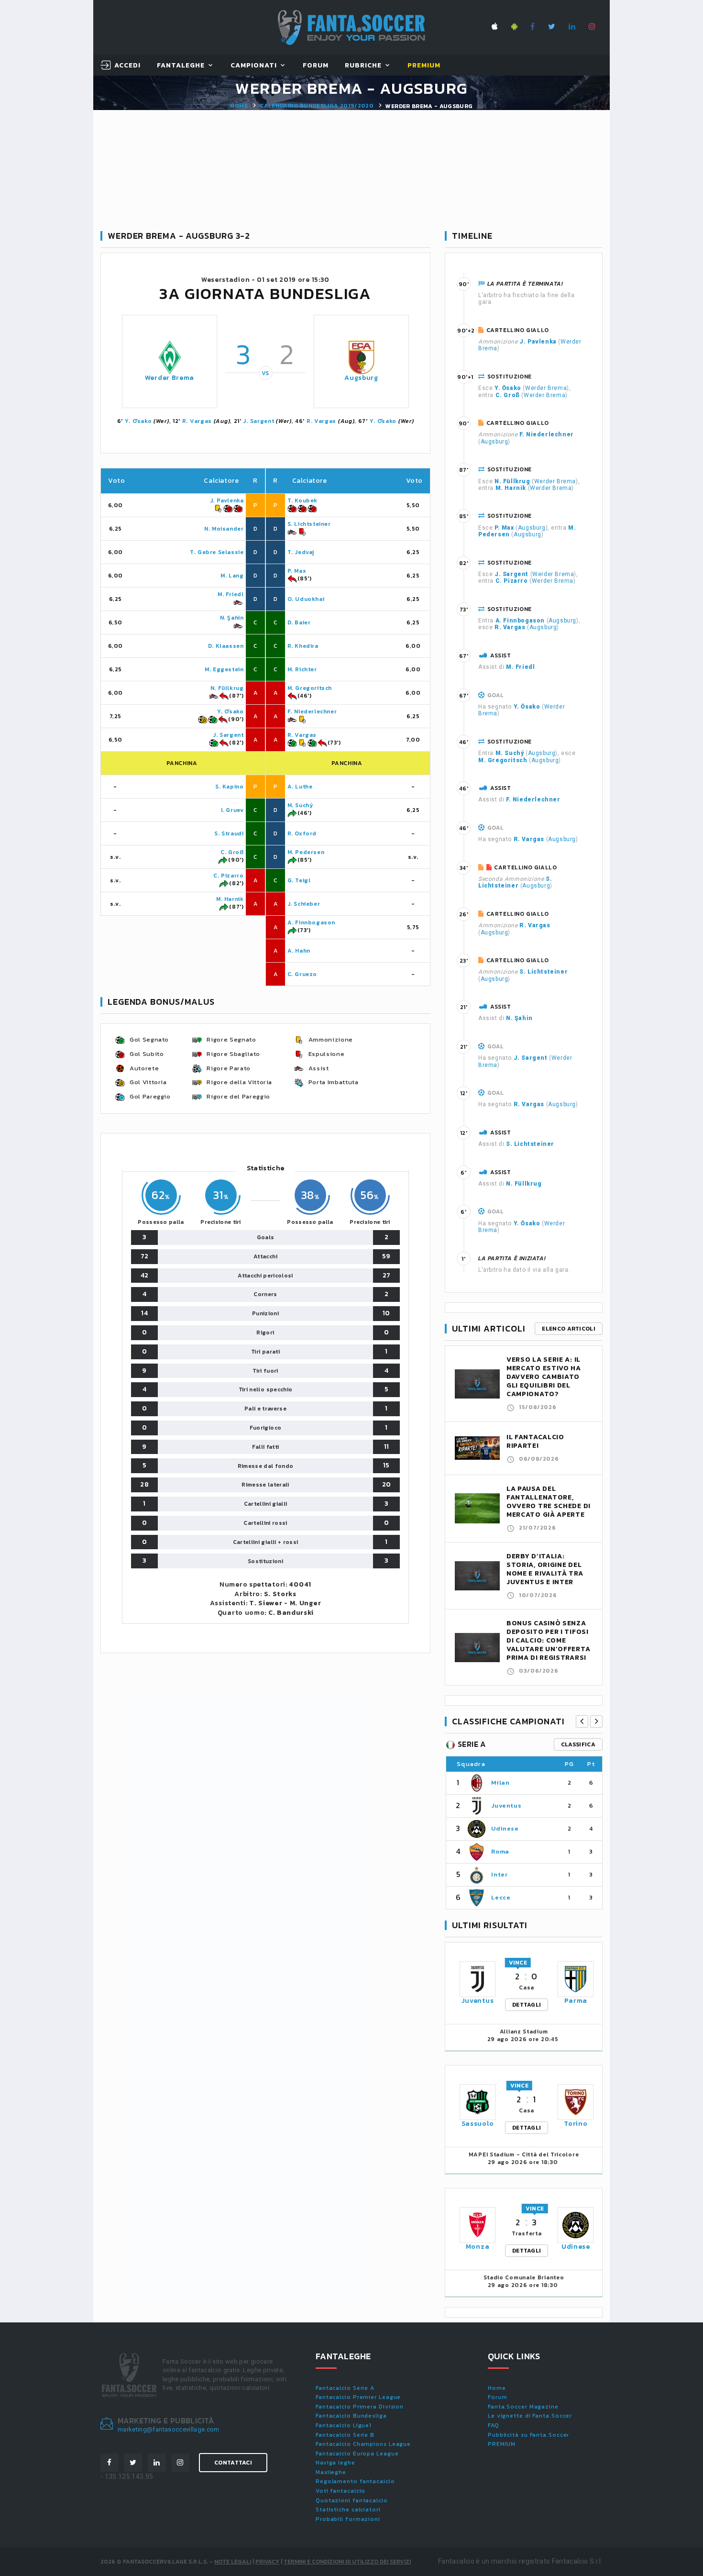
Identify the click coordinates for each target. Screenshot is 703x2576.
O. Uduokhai (306, 599)
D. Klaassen (226, 646)
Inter (499, 1874)
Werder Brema (170, 378)
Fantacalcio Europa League (357, 2454)
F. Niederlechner (312, 711)
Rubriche (363, 66)
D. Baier (299, 622)
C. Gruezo (302, 974)
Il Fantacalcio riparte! (535, 1441)
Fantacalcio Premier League (358, 2397)
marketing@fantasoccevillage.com (169, 2429)
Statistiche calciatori (348, 2509)
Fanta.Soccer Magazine (523, 2407)
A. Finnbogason (311, 922)
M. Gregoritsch (310, 688)
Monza (478, 2247)
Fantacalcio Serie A (345, 2388)
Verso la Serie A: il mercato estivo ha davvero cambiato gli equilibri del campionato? (544, 1377)
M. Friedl (231, 594)
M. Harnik (230, 899)
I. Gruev (232, 810)
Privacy (267, 2562)
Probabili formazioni (348, 2519)
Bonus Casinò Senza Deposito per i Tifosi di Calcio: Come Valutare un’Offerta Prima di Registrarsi (548, 1640)
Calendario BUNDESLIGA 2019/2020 (317, 106)
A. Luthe (300, 787)
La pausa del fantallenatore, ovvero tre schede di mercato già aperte (549, 1502)
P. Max (297, 571)
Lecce (501, 1897)
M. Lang (232, 576)
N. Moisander (224, 529)
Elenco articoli (569, 1329)
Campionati (254, 66)
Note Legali (233, 2562)
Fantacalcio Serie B (345, 2435)
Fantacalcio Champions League (363, 2444)
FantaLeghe (181, 66)
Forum (316, 66)
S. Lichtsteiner (309, 524)
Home (239, 106)
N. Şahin (232, 618)
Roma (500, 1851)
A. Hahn (299, 951)
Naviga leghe (335, 2463)
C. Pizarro (228, 876)
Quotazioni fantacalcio (352, 2500)
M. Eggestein (224, 669)
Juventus (506, 1805)
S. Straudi (229, 833)
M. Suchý (300, 805)
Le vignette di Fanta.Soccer (530, 2416)
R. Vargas (197, 421)
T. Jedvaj (301, 552)
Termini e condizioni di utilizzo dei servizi (347, 2562)
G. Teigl (299, 880)
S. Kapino (229, 787)
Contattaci (233, 2463)
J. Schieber (304, 904)
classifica (578, 1744)
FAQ (494, 2425)
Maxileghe (331, 2472)
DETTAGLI (527, 2005)
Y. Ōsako (138, 421)
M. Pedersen (306, 852)
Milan (500, 1782)
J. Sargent (258, 421)
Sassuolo (478, 2124)
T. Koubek (302, 500)
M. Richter (302, 669)
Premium (424, 66)
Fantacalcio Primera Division (360, 2407)
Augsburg (361, 378)
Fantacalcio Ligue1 (344, 2425)
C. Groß (232, 852)
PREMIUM (502, 2444)
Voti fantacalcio (341, 2491)
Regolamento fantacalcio (355, 2481)
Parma (576, 2001)
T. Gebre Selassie (217, 552)
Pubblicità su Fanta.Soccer (528, 2435)
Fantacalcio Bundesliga (351, 2416)
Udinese (505, 1828)
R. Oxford (302, 833)
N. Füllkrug (227, 688)
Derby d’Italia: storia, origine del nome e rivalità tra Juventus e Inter (545, 1569)
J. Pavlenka (227, 500)
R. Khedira (303, 646)
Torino (576, 2124)
